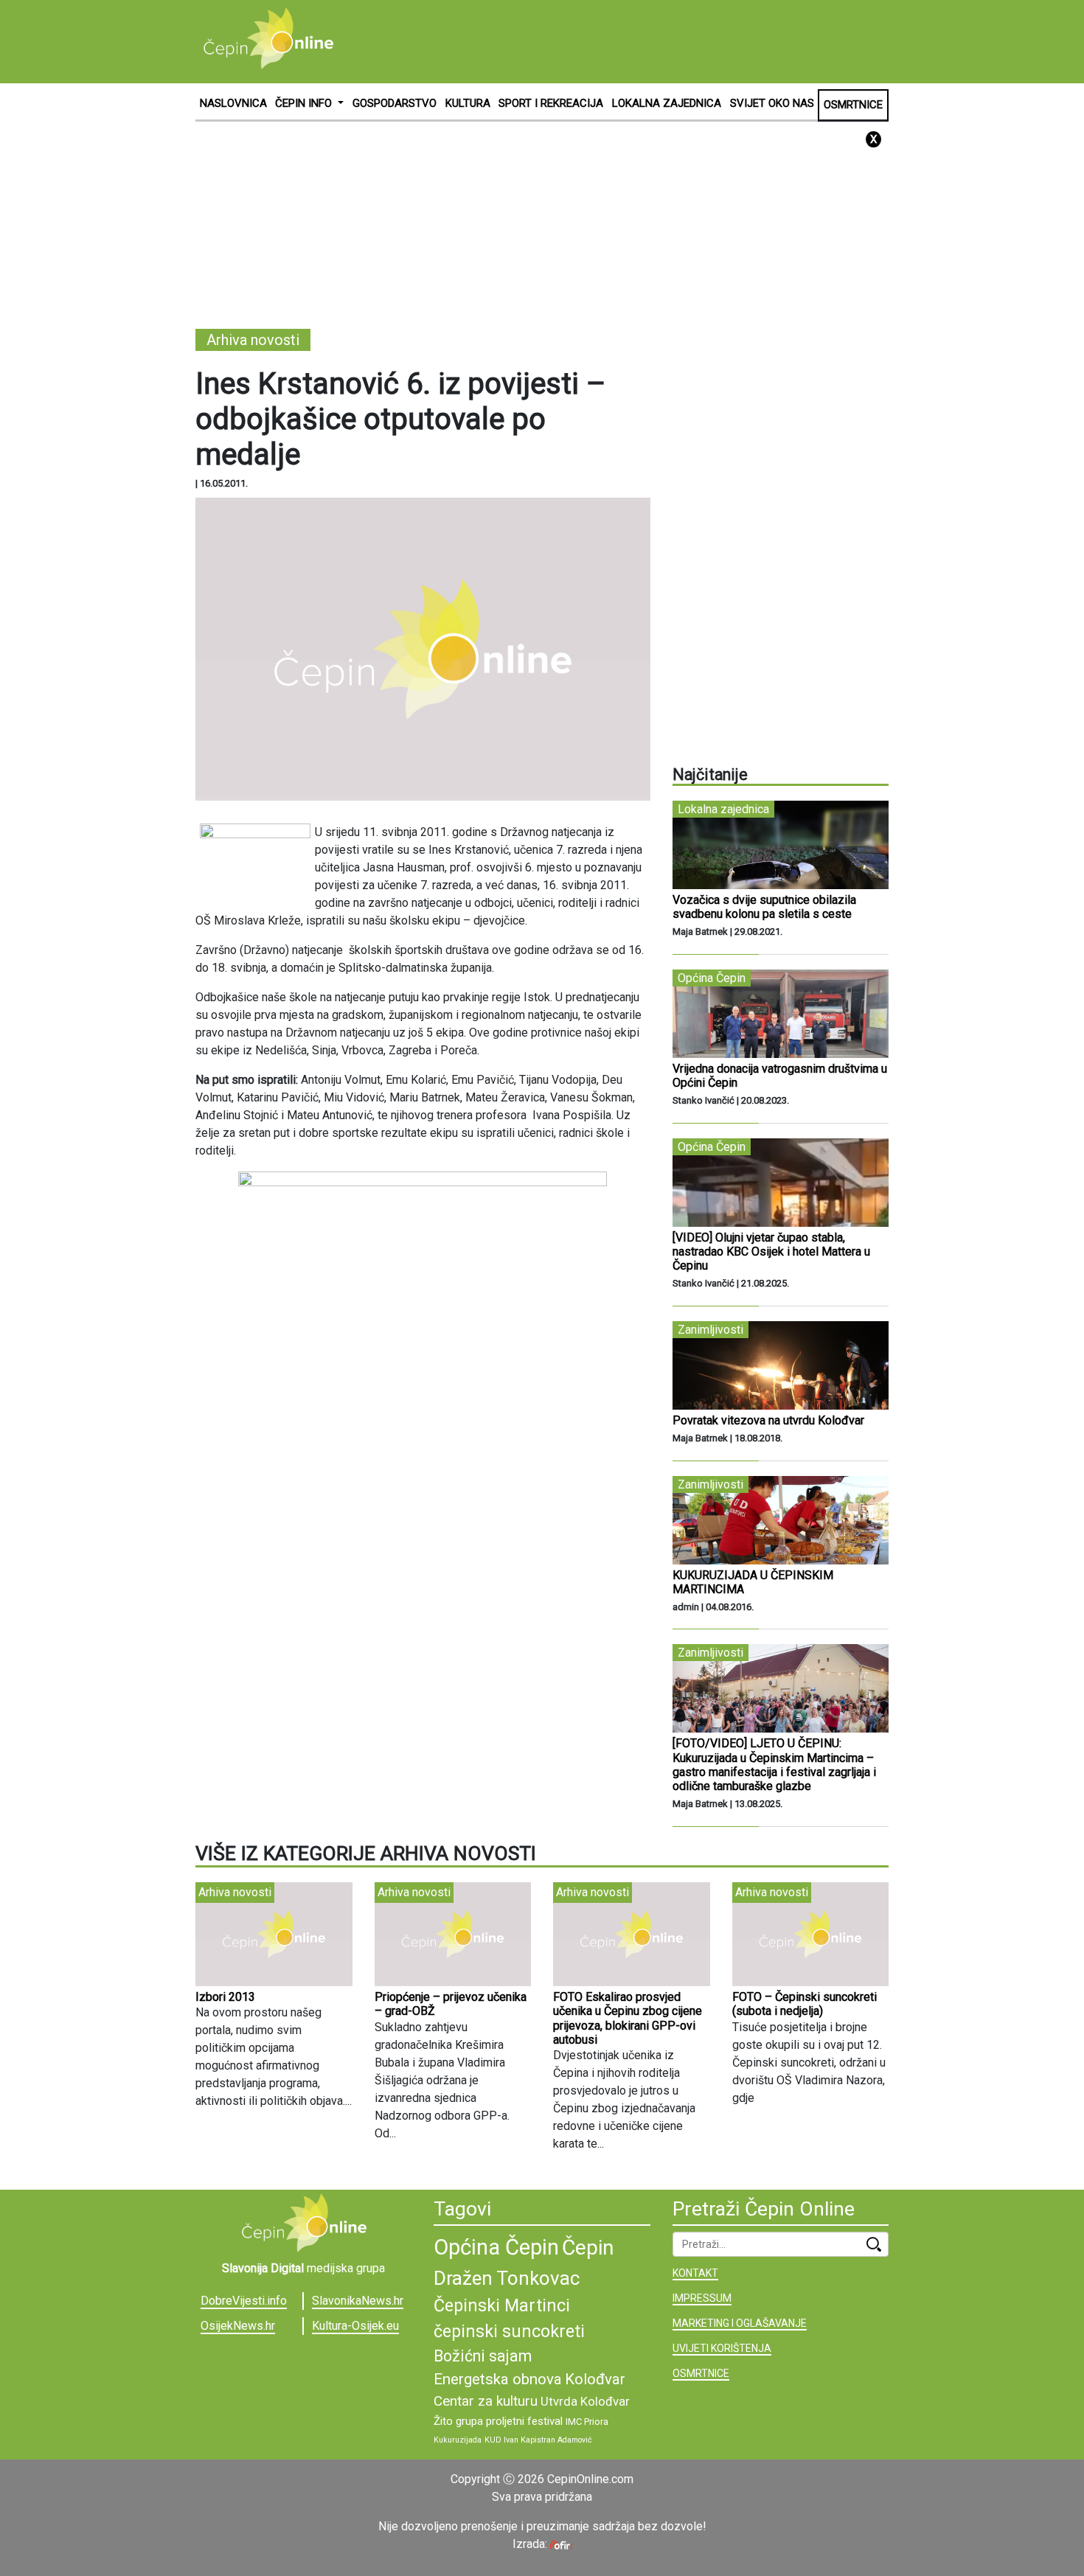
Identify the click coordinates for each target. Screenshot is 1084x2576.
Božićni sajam (483, 2356)
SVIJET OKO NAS (772, 103)
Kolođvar (595, 2379)
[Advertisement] (620, 41)
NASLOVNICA (233, 103)
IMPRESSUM (702, 2298)
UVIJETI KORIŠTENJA (722, 2348)
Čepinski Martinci (502, 2305)
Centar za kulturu (486, 2401)
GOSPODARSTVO (395, 103)
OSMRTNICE (853, 105)
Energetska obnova (498, 2379)
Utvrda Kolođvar (585, 2402)
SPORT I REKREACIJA (551, 103)
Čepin (588, 2248)
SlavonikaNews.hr (358, 2301)
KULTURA (468, 103)
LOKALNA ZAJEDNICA (667, 103)
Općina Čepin (496, 2247)
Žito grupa (458, 2421)
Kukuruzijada (458, 2440)
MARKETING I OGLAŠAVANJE (740, 2323)
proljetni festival (524, 2421)
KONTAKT (695, 2273)
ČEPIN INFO (305, 103)
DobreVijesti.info (244, 2301)
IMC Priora (587, 2422)
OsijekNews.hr (238, 2326)
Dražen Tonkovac (507, 2278)
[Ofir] (561, 2544)
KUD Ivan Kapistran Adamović (538, 2440)
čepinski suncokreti (509, 2331)
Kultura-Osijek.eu (355, 2326)
